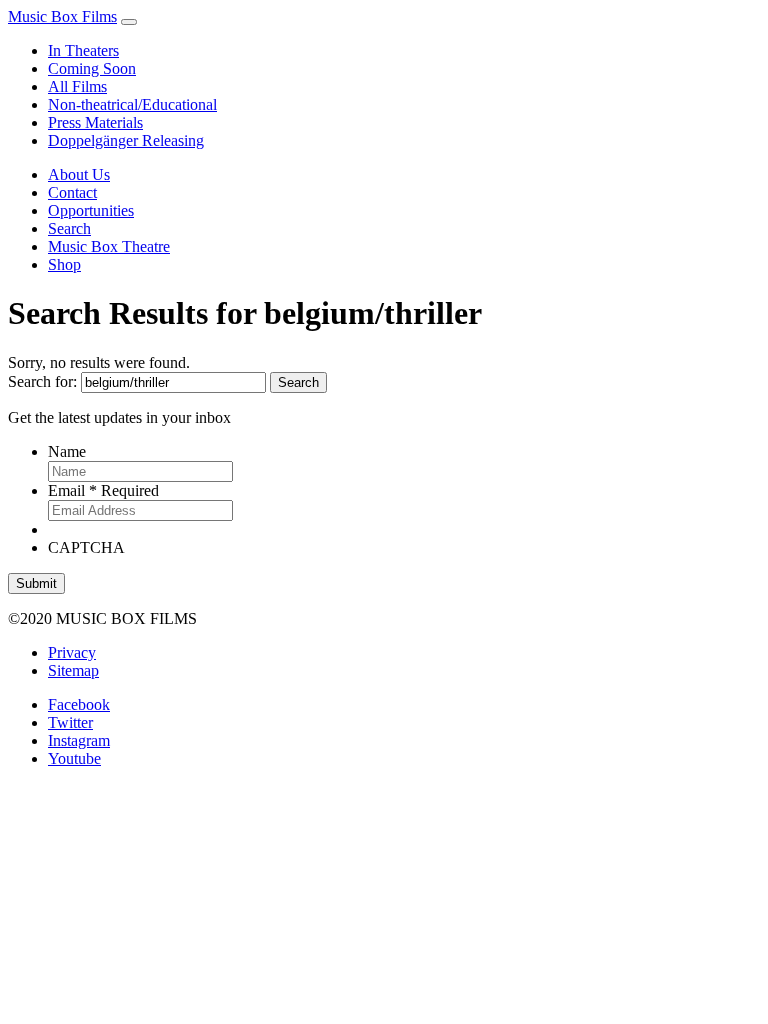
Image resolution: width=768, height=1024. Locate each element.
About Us (79, 174)
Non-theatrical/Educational (132, 104)
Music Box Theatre (109, 246)
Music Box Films (62, 16)
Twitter (70, 722)
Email (103, 490)
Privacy (72, 652)
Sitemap (73, 670)
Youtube (74, 758)
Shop (64, 264)
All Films (77, 86)
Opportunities (91, 210)
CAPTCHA (86, 547)
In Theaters (83, 50)
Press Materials (95, 122)
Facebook (79, 704)
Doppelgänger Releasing (126, 140)
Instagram (79, 740)
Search (69, 228)
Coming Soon (92, 68)
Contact (72, 192)
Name (67, 451)
